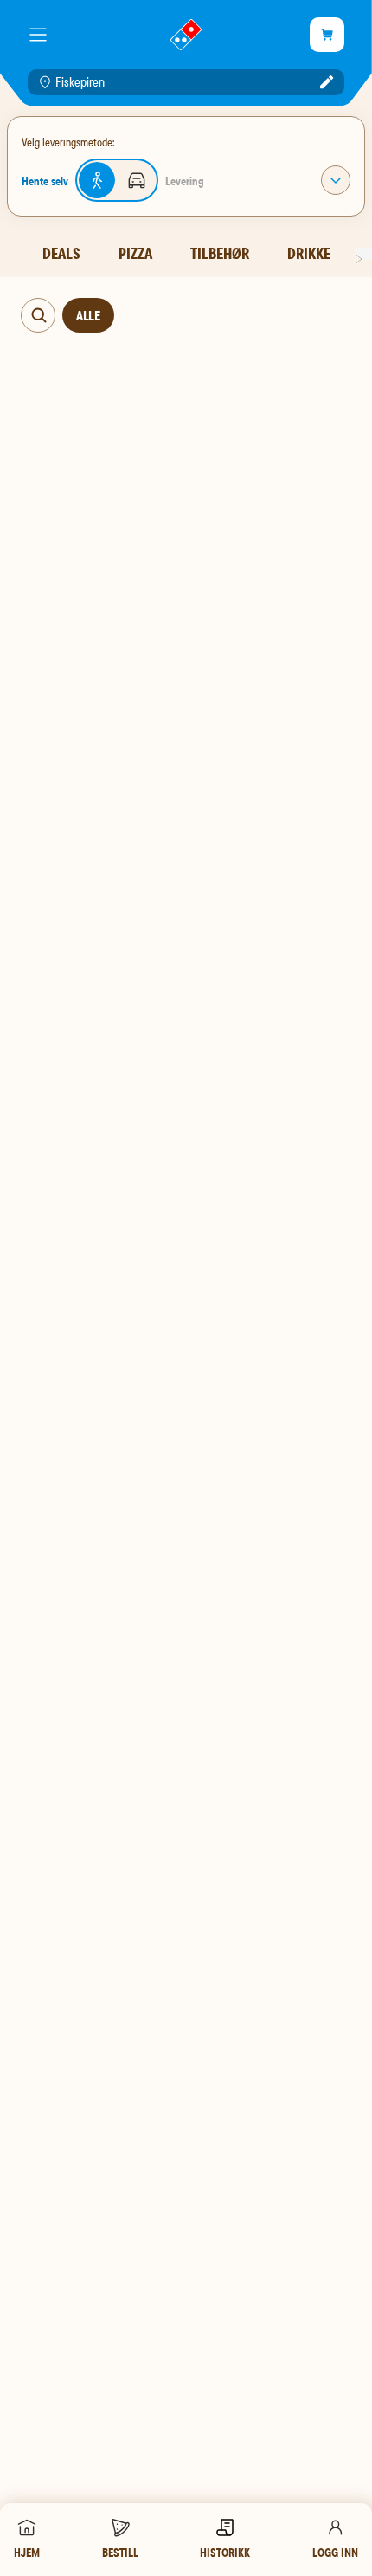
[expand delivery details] (336, 180)
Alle (89, 315)
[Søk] (39, 315)
